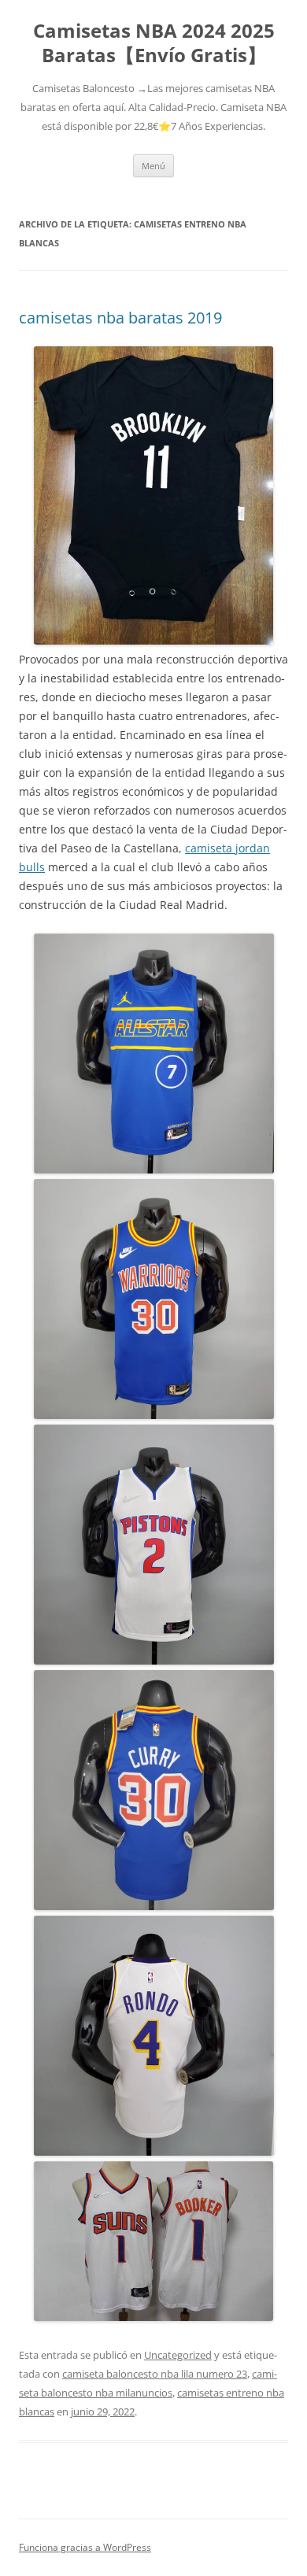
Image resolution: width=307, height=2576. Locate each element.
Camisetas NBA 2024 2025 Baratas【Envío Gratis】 (154, 43)
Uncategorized (178, 2355)
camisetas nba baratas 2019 (120, 318)
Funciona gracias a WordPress (85, 2547)
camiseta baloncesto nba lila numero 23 (155, 2374)
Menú (153, 166)
